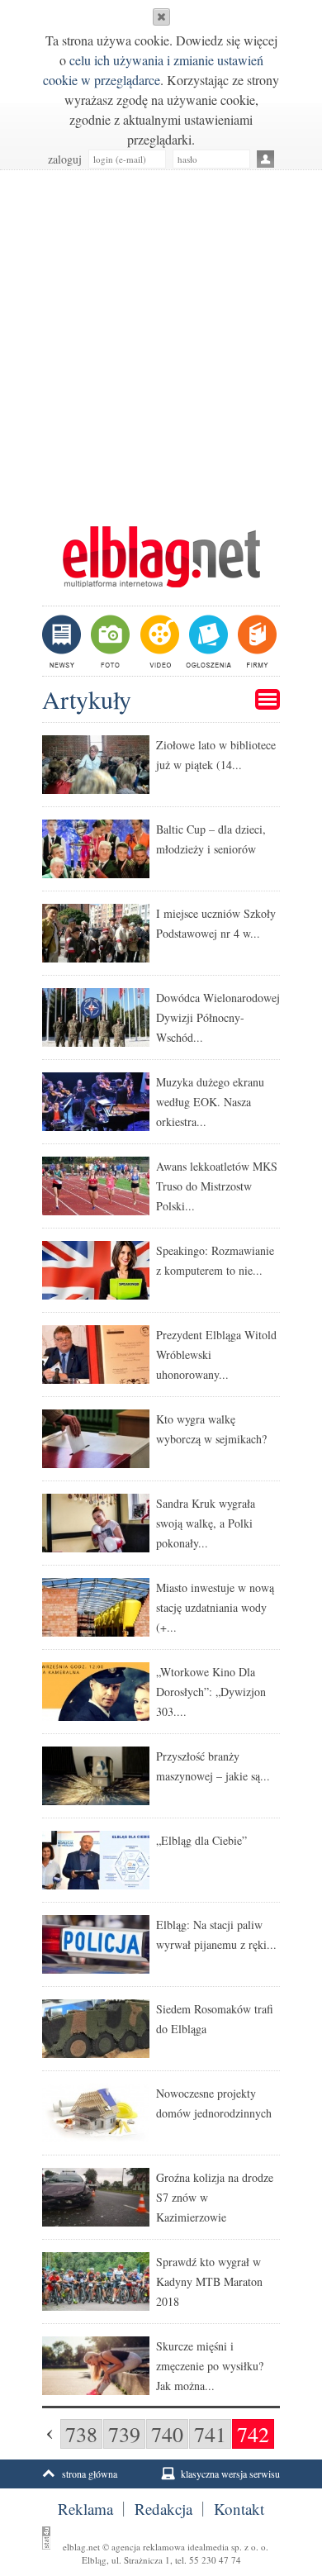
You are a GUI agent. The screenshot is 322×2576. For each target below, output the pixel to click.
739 (124, 2434)
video (158, 641)
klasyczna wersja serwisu (230, 2474)
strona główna (90, 2474)
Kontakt (239, 2509)
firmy (256, 641)
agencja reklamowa (148, 2547)
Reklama (85, 2509)
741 (210, 2434)
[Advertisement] (161, 340)
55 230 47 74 (215, 2560)
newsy (64, 641)
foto (109, 641)
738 (81, 2434)
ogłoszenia (207, 641)
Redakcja (163, 2509)
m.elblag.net (161, 557)
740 (167, 2434)
